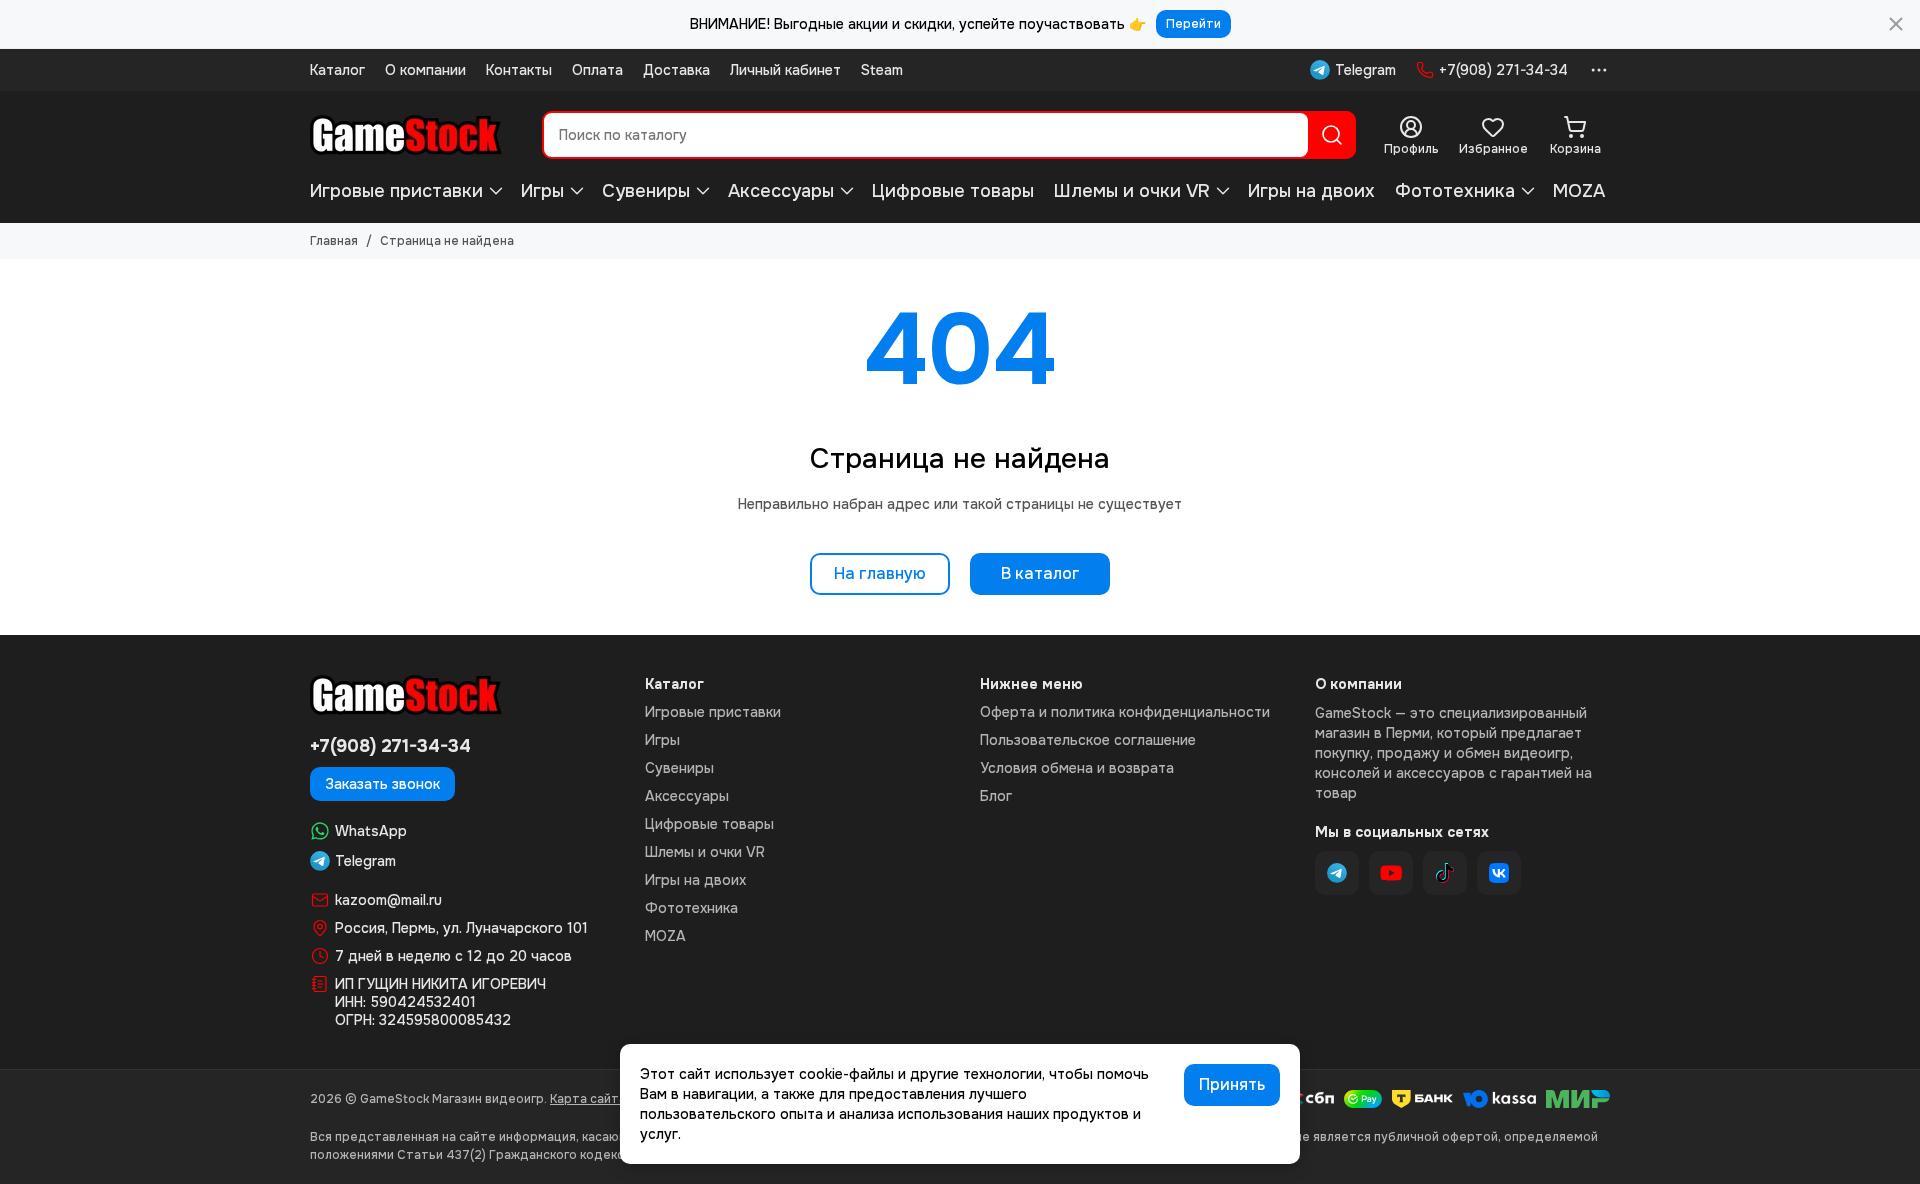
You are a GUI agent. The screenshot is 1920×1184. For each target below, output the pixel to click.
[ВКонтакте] (1499, 873)
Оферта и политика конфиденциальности (1125, 712)
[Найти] (1332, 135)
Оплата (597, 70)
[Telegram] (1337, 873)
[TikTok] (1445, 873)
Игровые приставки (396, 191)
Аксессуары (781, 191)
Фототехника (1455, 191)
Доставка (676, 70)
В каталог (1040, 573)
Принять (1232, 1084)
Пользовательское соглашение (1088, 740)
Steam (882, 70)
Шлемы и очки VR (1132, 191)
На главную (880, 573)
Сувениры (646, 191)
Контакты (519, 70)
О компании (425, 70)
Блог (996, 796)
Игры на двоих (1311, 191)
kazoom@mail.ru (388, 900)
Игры (542, 191)
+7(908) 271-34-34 (1503, 70)
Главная (334, 241)
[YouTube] (1391, 873)
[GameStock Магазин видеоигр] (406, 135)
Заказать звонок (382, 784)
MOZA (1579, 191)
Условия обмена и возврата (1077, 768)
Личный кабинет (785, 70)
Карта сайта (588, 1099)
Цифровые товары (953, 191)
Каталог (337, 70)
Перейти (1193, 24)
